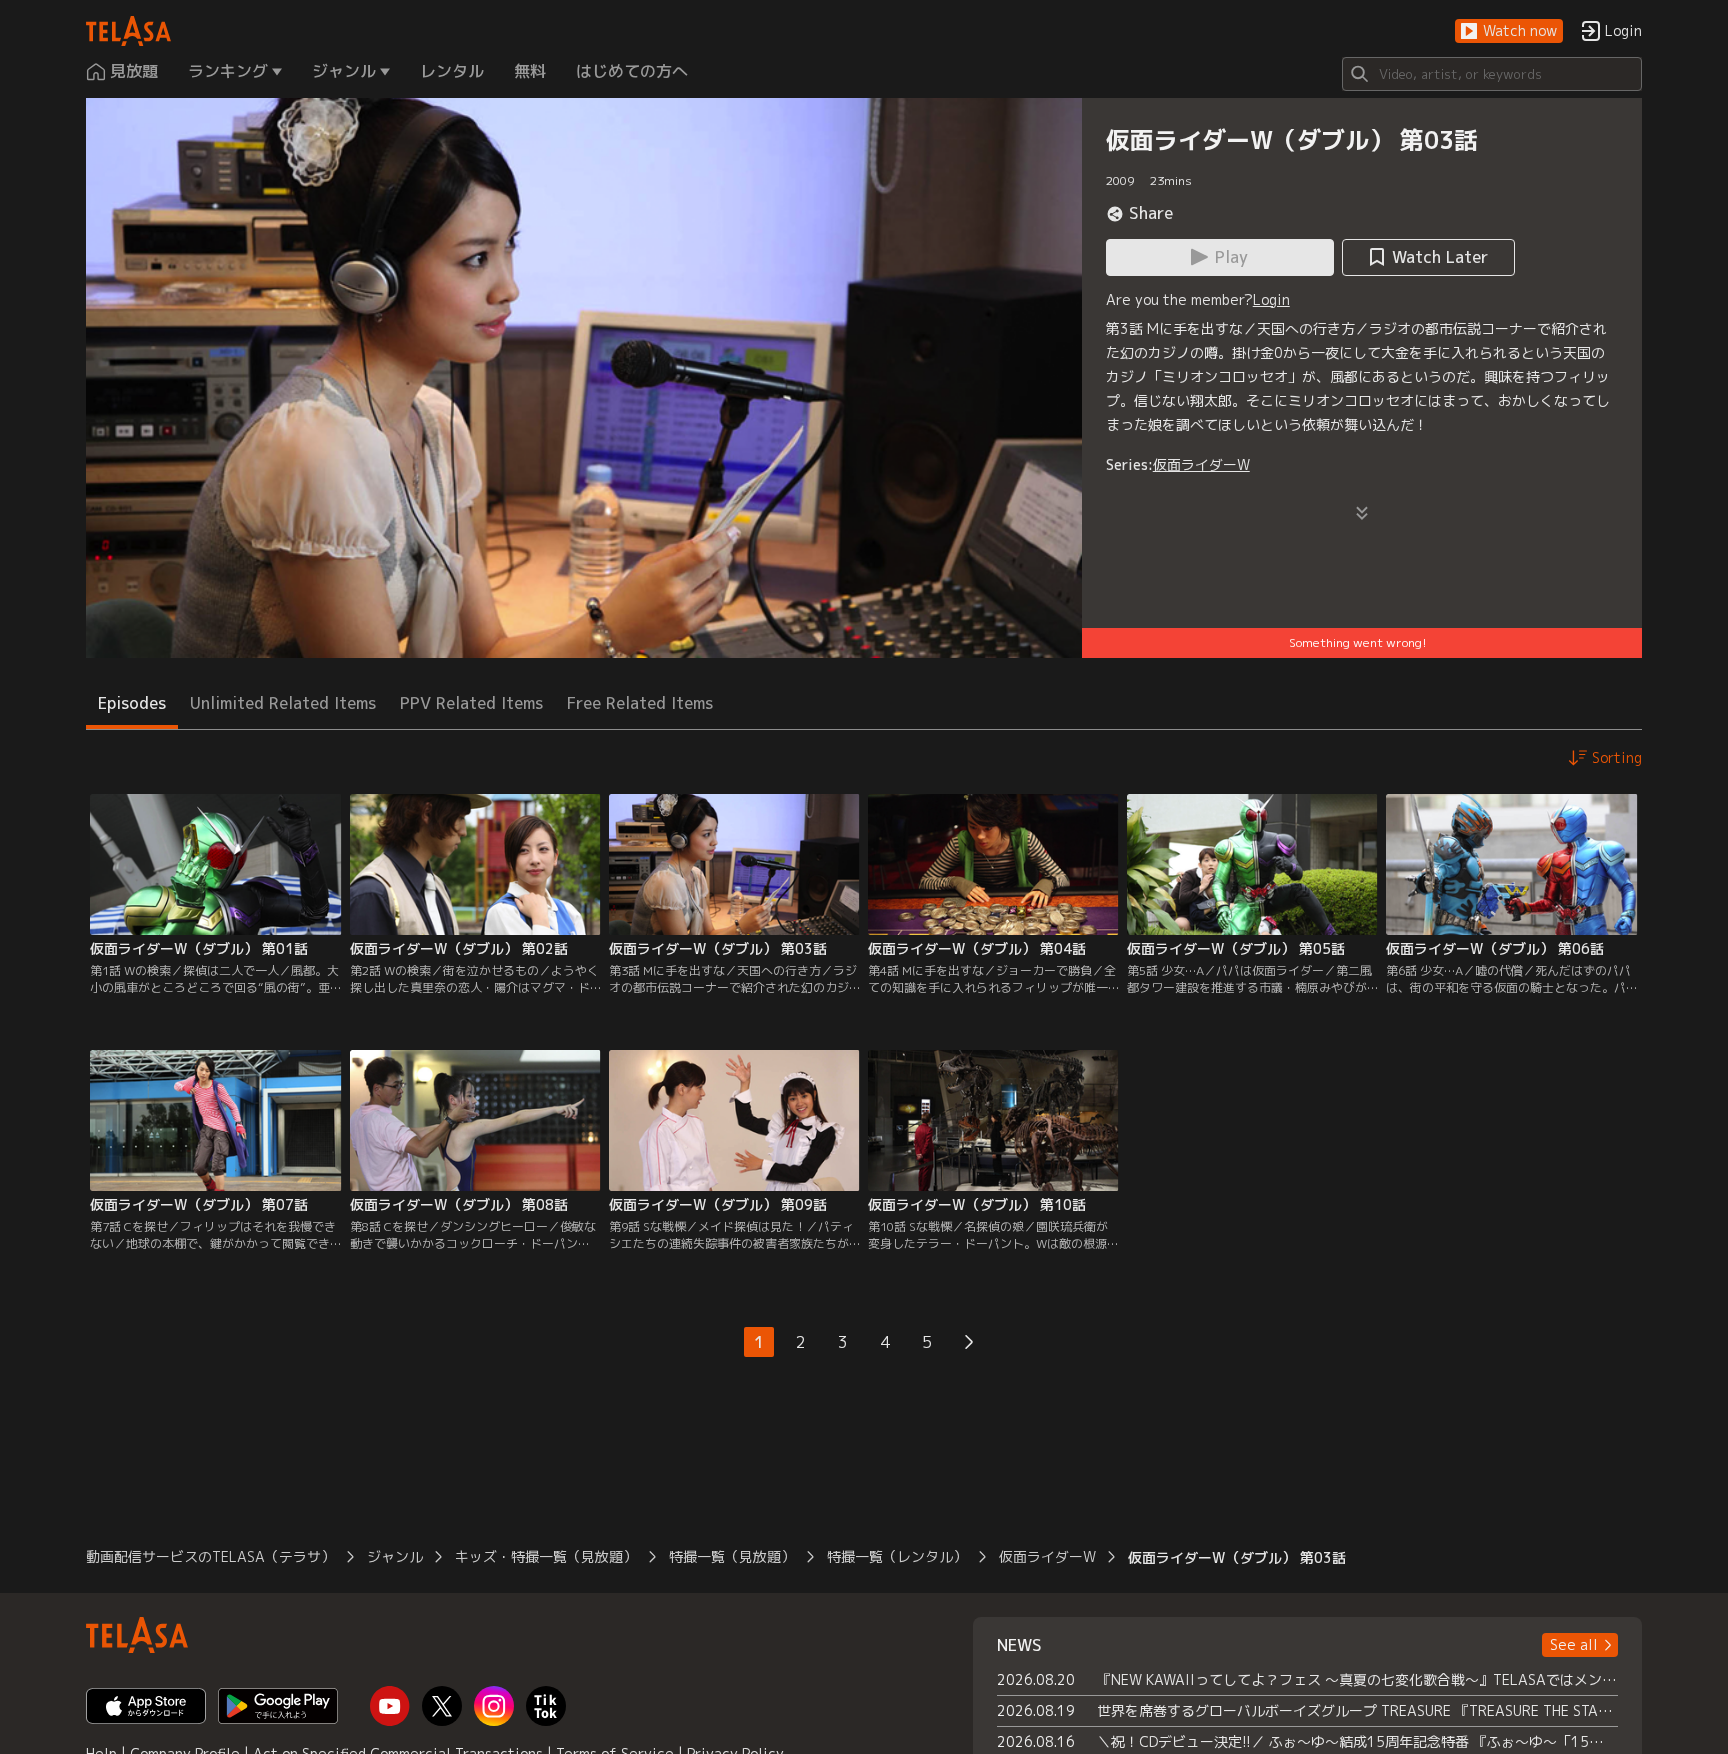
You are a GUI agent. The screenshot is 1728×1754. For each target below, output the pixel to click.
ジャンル (395, 1556)
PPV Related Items (471, 703)
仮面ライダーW (1201, 464)
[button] (1509, 31)
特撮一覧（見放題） (732, 1556)
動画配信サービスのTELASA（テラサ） (210, 1556)
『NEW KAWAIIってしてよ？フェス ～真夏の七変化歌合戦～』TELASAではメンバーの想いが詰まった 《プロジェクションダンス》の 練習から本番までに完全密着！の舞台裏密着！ (1357, 1679)
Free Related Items (640, 703)
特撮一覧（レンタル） (897, 1556)
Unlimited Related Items (283, 703)
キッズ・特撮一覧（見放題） (546, 1556)
